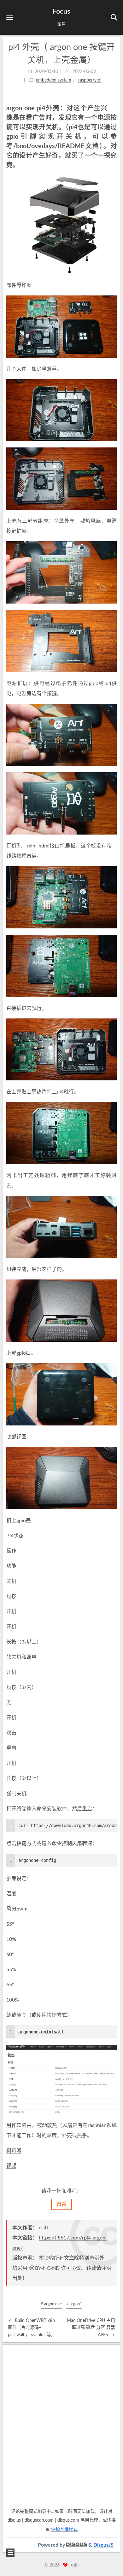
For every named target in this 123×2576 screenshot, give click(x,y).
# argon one (51, 2304)
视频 (11, 2166)
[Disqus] (61, 2427)
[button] (10, 18)
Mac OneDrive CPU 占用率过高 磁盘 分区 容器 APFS (91, 2328)
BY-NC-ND (47, 2268)
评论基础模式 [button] (64, 2529)
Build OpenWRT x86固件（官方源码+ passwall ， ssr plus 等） (32, 2328)
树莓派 (14, 2151)
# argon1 (74, 2304)
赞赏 (61, 2204)
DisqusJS (103, 2545)
